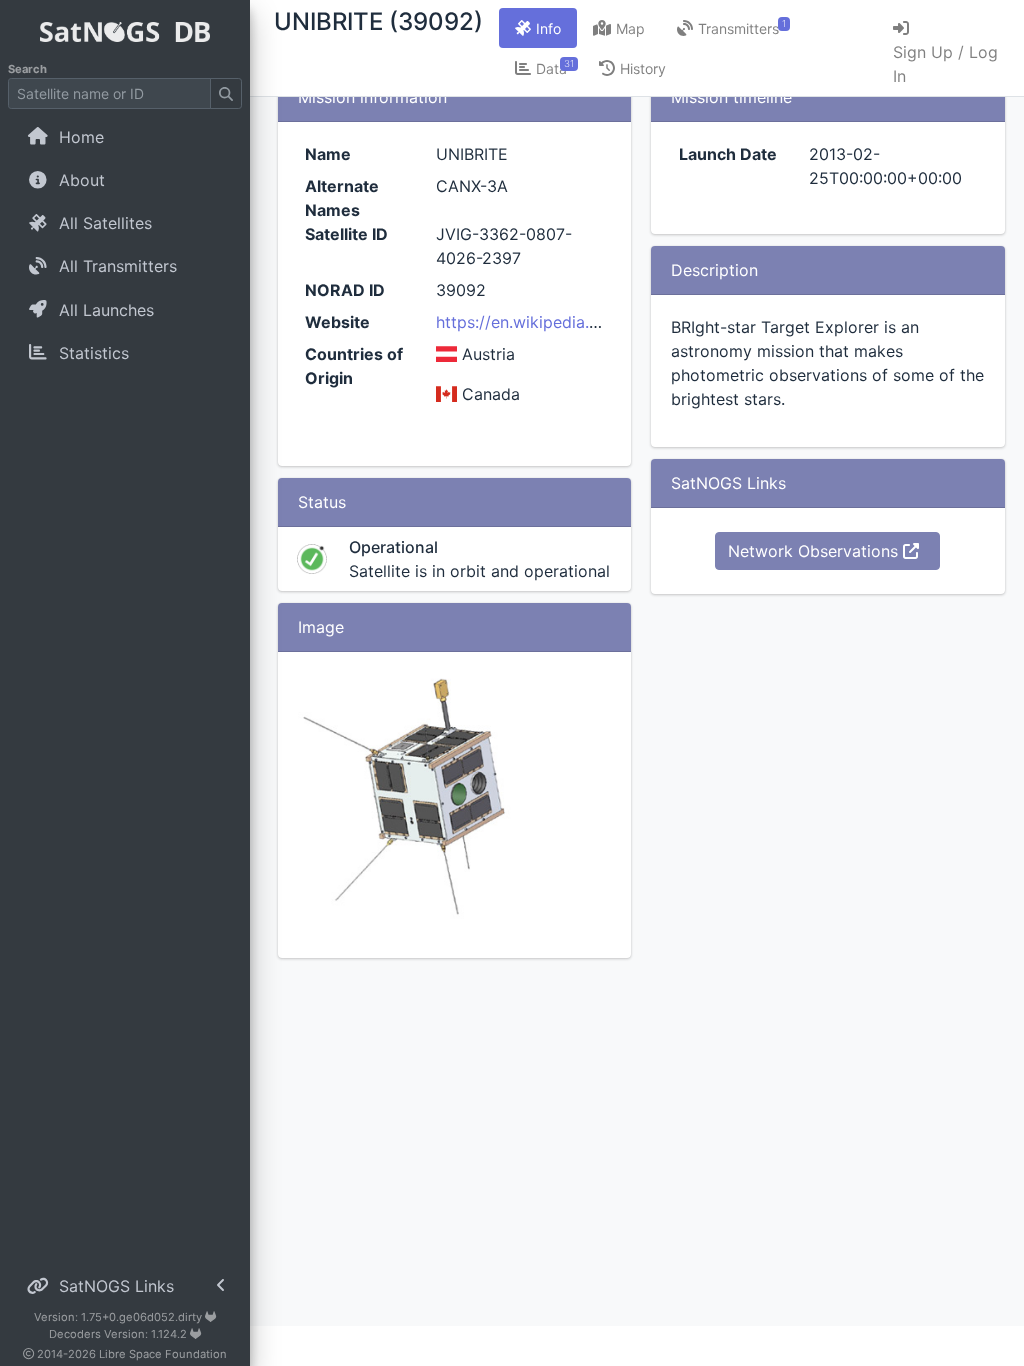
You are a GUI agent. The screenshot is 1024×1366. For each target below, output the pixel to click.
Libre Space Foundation (163, 1354)
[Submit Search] (226, 93)
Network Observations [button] (815, 551)
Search (27, 69)
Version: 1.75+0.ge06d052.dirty (119, 1317)
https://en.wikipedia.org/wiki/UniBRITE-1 (588, 322)
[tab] (538, 28)
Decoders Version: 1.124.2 (119, 1334)
